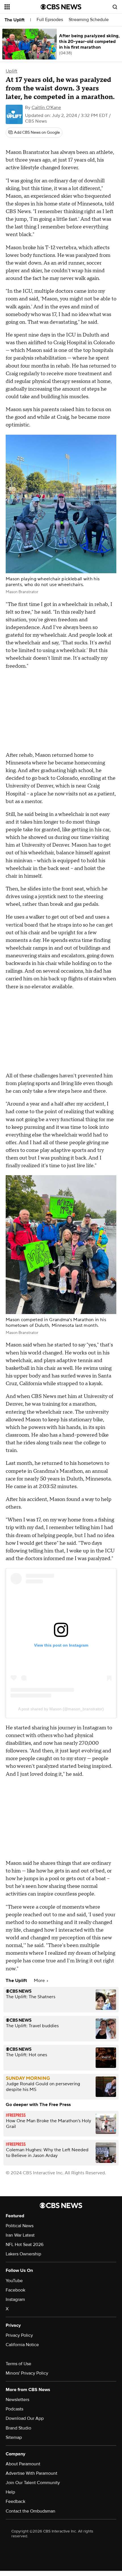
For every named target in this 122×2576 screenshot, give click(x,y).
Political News (20, 2226)
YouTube (14, 2281)
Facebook (15, 2290)
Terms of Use (18, 2364)
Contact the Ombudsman (30, 2511)
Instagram (15, 2299)
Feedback (15, 2501)
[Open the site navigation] (23, 7)
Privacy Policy (19, 2335)
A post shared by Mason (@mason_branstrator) (61, 1709)
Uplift (11, 71)
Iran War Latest (20, 2235)
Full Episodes (50, 20)
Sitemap (14, 2437)
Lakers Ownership (23, 2254)
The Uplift (14, 20)
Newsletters (17, 2400)
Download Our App (25, 2418)
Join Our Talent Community (33, 2483)
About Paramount (23, 2464)
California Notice (22, 2345)
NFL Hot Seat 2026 (25, 2245)
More (40, 1981)
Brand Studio (18, 2428)
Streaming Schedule (89, 20)
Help (10, 2492)
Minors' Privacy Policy (27, 2373)
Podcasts (14, 2409)
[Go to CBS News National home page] (61, 7)
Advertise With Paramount (31, 2473)
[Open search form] (115, 7)
